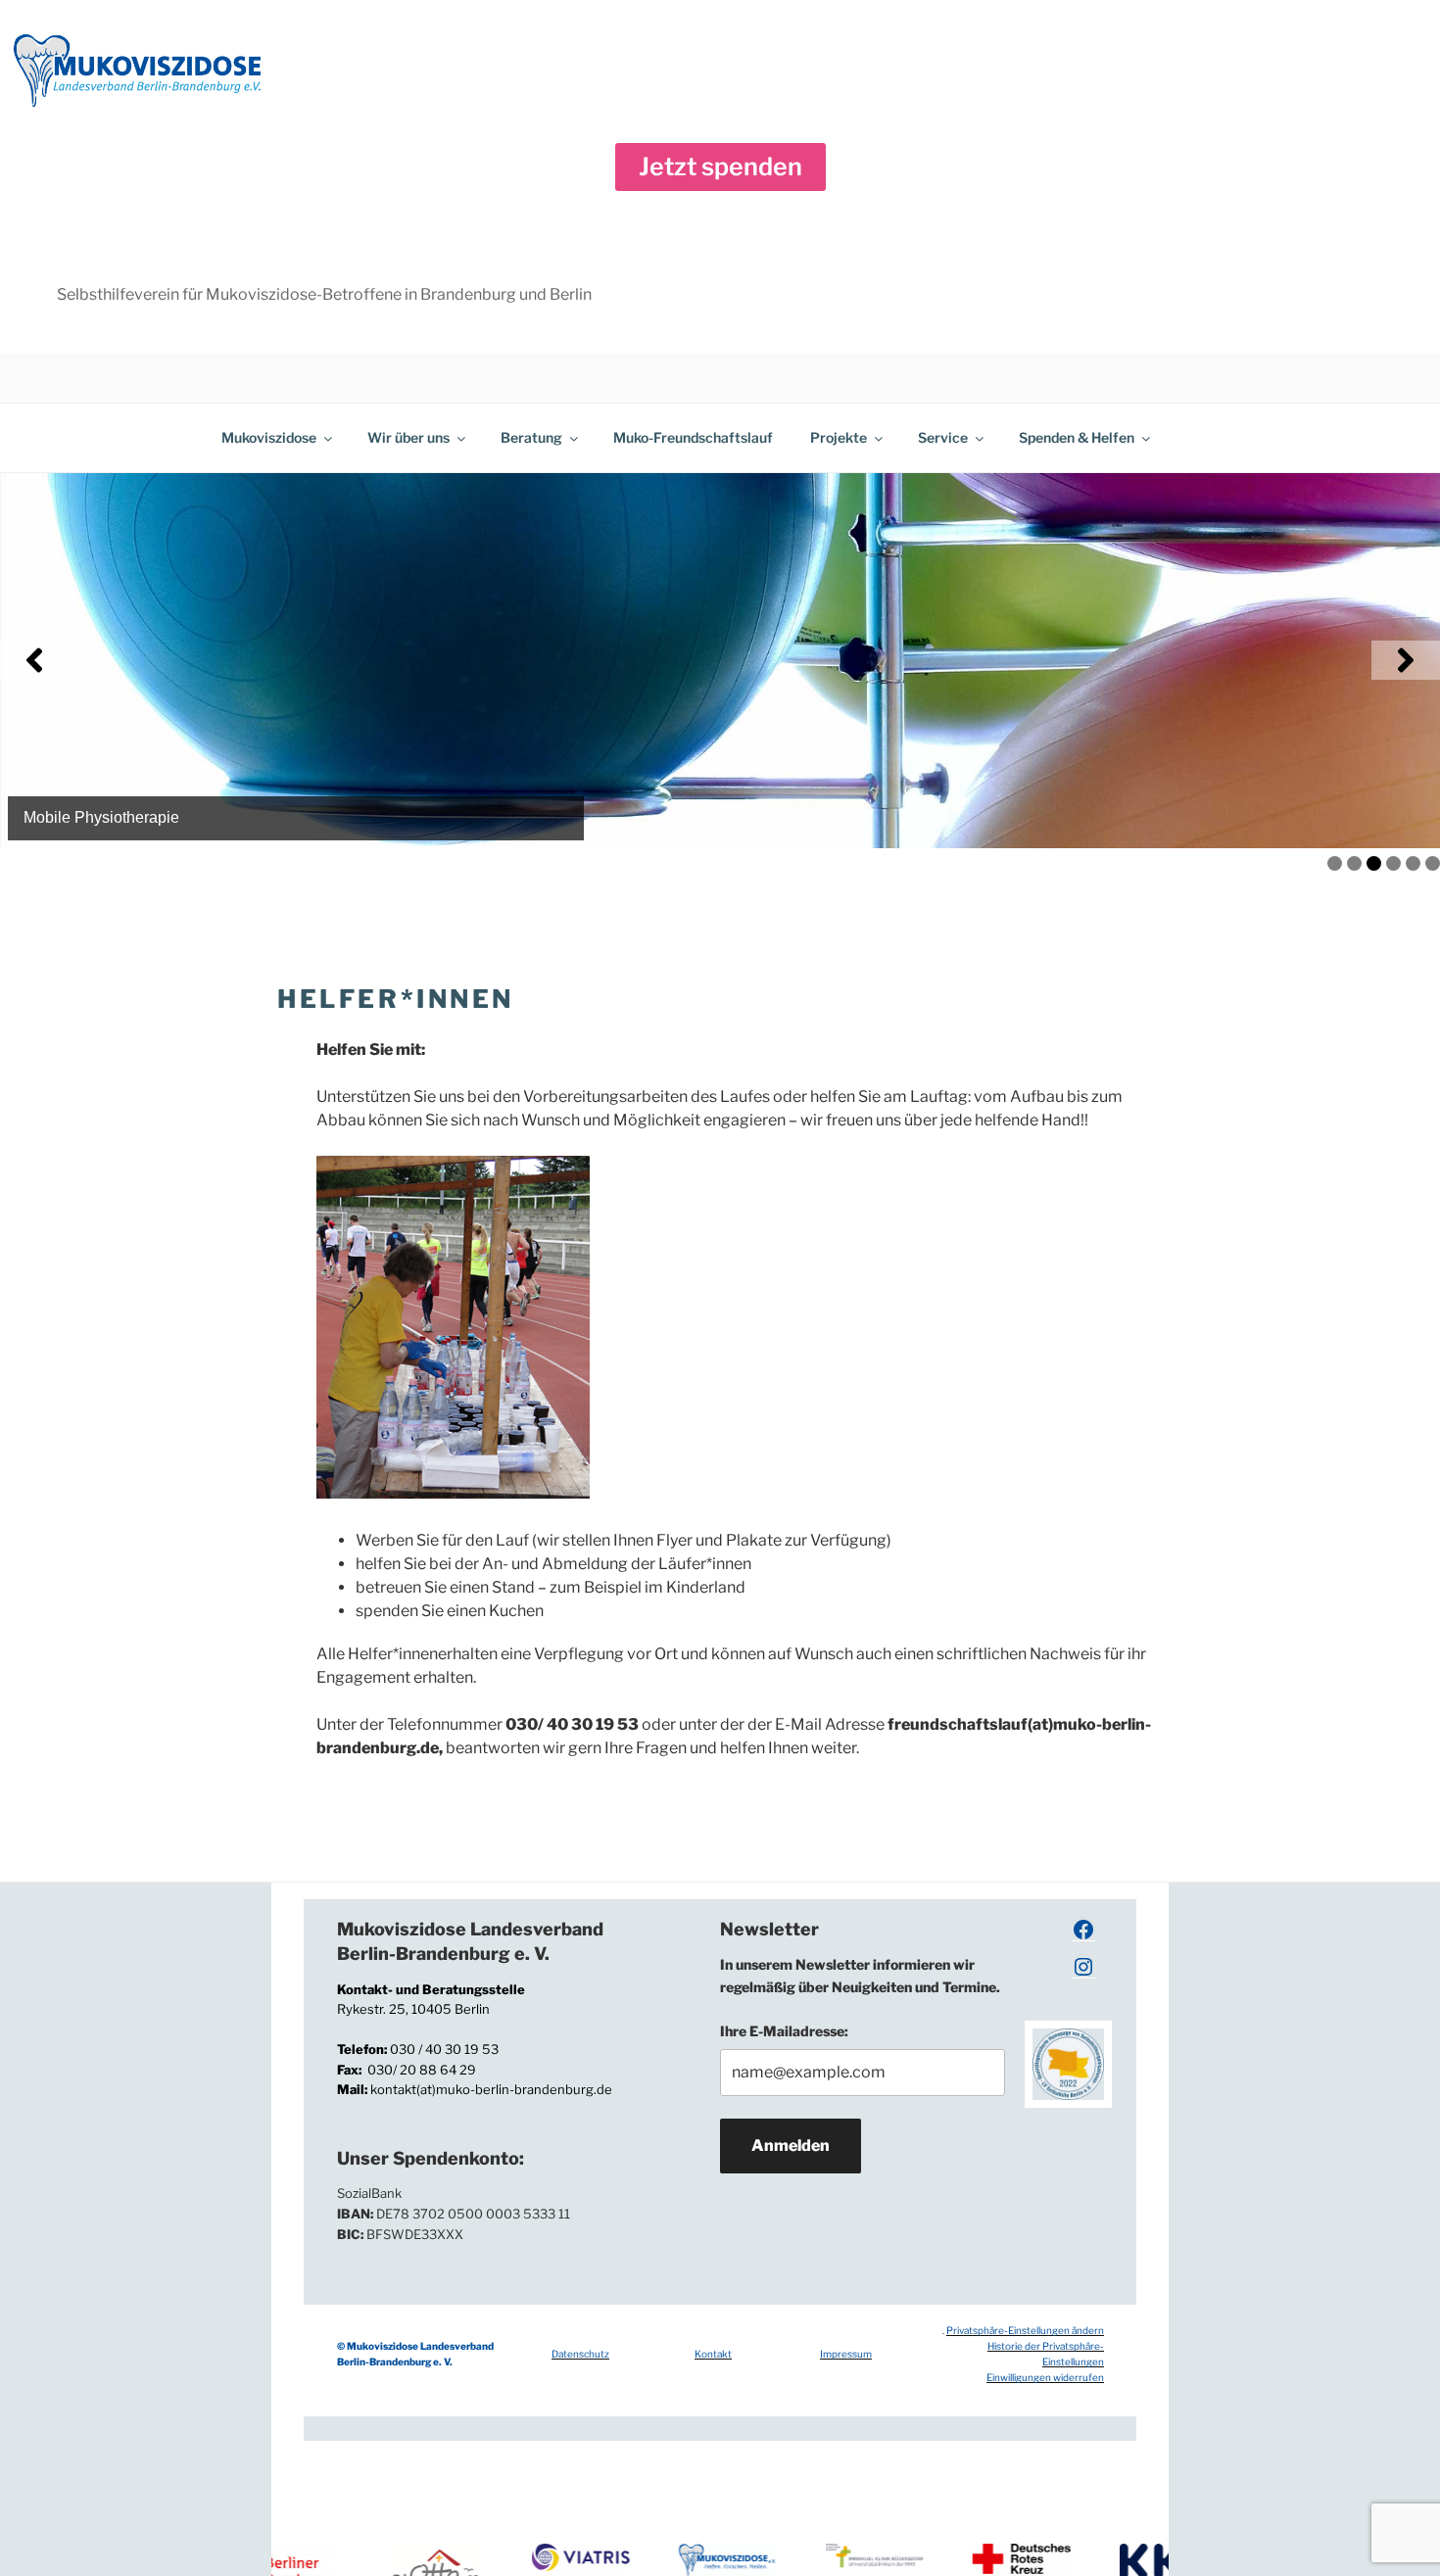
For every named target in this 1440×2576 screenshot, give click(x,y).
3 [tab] (1374, 863)
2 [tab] (1354, 863)
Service (943, 437)
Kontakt (713, 2354)
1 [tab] (1335, 863)
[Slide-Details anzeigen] (720, 661)
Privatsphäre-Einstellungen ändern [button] (1025, 2330)
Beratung (531, 437)
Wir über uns (408, 437)
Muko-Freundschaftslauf (693, 437)
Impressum (846, 2354)
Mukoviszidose (269, 437)
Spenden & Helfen (1077, 437)
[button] (720, 167)
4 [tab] (1393, 863)
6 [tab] (1433, 863)
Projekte (839, 437)
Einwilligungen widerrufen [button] (1045, 2377)
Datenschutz (580, 2354)
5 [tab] (1413, 863)
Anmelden (791, 2146)
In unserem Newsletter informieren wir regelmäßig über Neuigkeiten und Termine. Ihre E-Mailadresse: (860, 1997)
